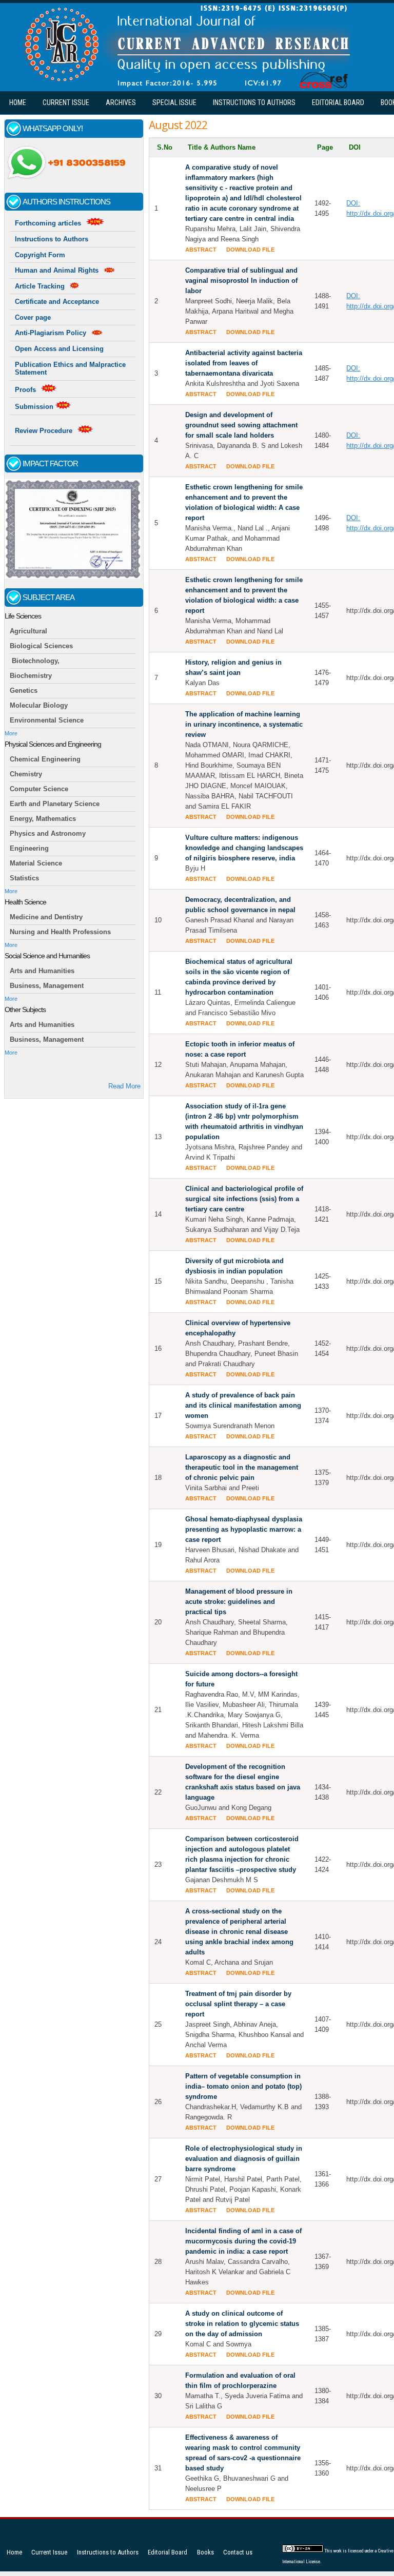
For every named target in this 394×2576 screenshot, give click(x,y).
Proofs (25, 390)
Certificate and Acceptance (57, 302)
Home (18, 102)
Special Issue (174, 102)
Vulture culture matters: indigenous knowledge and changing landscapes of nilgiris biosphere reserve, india (244, 848)
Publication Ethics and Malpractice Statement (70, 369)
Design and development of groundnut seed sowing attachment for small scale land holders (241, 425)
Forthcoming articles (48, 223)
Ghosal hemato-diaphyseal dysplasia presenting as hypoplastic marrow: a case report (244, 1529)
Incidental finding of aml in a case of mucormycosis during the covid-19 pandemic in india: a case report (243, 2241)
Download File (250, 250)
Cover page (33, 317)
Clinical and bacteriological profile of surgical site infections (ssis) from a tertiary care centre (244, 1199)
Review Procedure (44, 431)
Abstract (201, 250)
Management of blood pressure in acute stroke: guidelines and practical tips (239, 1602)
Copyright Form (40, 255)
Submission (35, 407)
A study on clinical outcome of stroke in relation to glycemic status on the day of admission (242, 2324)
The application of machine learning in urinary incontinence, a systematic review (244, 724)
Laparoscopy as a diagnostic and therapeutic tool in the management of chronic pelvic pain (242, 1467)
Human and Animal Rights (57, 270)
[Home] (184, 86)
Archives (121, 102)
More (11, 733)
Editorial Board (338, 102)
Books (205, 2552)
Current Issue (66, 102)
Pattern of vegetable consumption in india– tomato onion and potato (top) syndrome (243, 2086)
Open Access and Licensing (59, 349)
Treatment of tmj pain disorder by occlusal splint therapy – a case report (238, 2004)
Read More (124, 1086)
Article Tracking (40, 286)
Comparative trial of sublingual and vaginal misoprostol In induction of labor (241, 281)
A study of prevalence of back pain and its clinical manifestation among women (243, 1405)
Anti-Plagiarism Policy (51, 333)
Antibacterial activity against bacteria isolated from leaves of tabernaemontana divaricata (244, 363)
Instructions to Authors (254, 102)
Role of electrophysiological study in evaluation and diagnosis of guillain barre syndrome (244, 2159)
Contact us (238, 2552)
